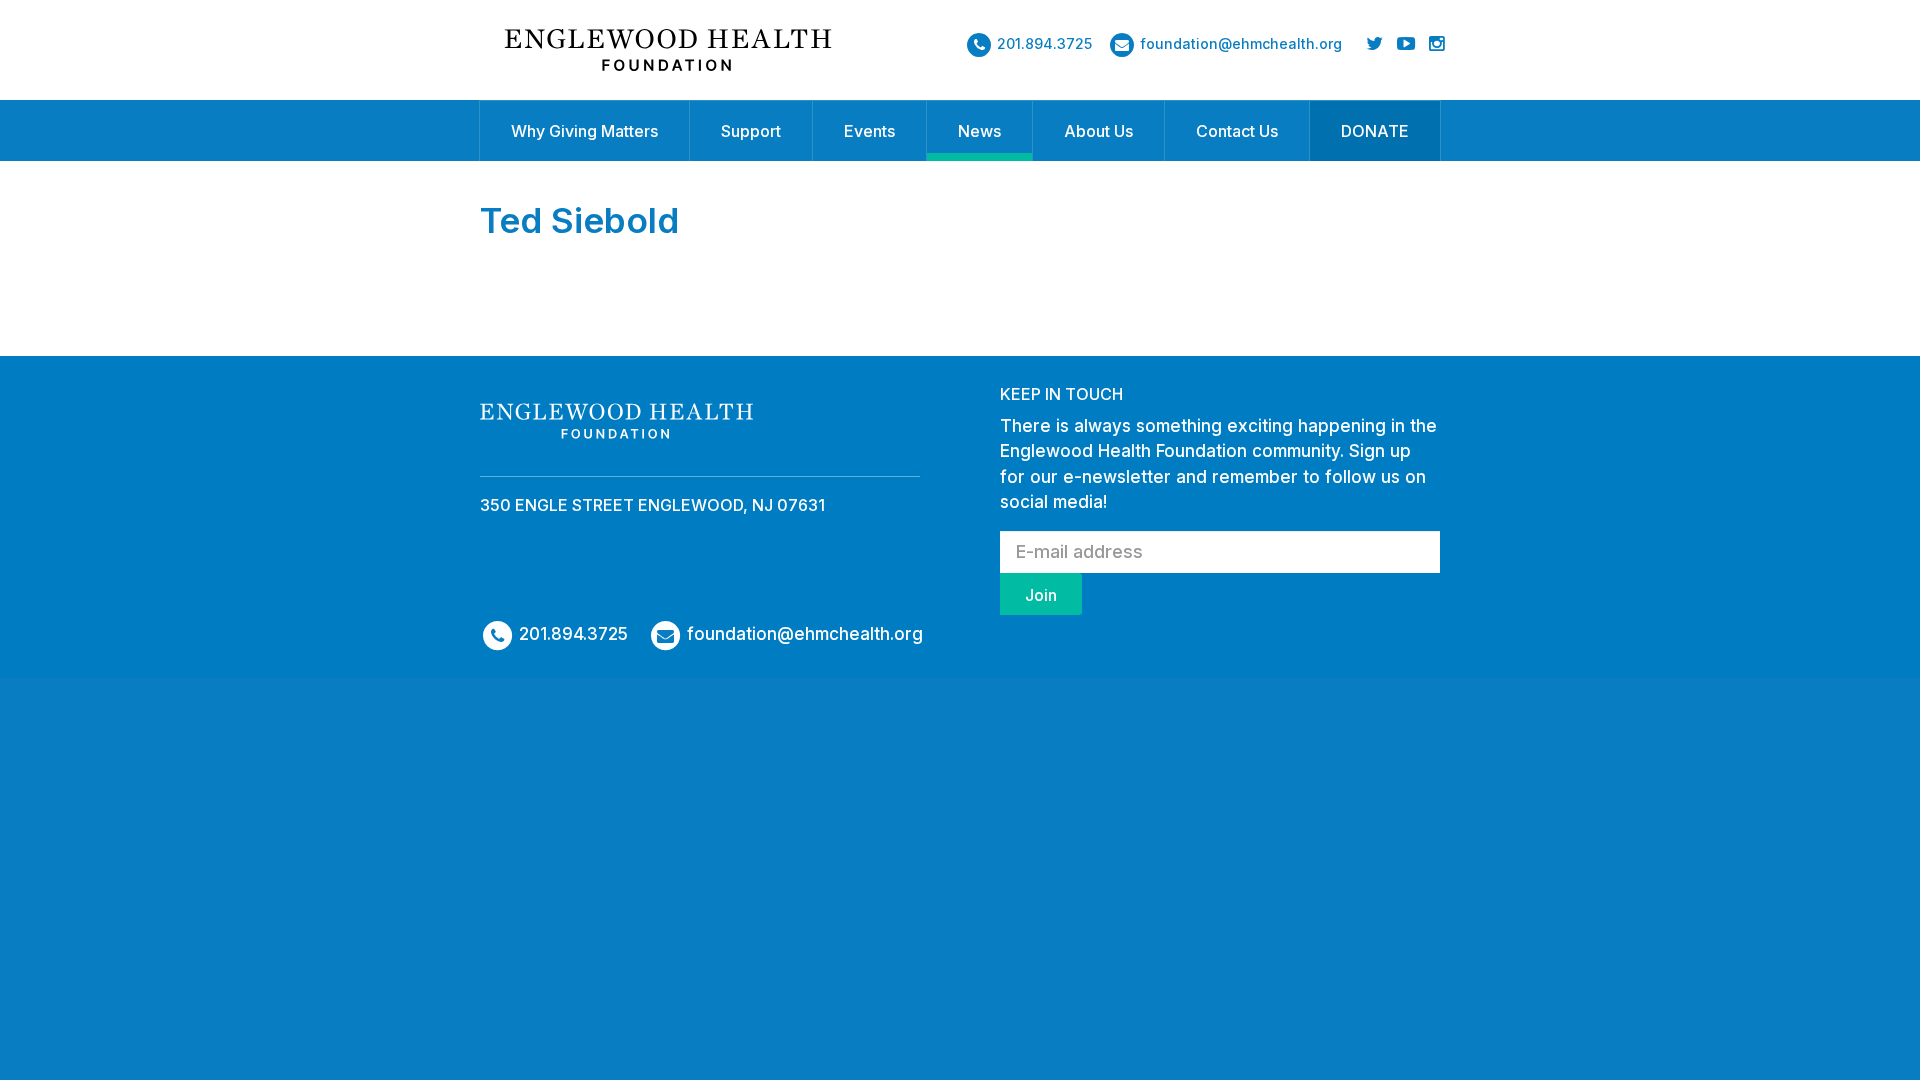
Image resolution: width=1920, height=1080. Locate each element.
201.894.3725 (1044, 43)
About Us (1098, 131)
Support (751, 131)
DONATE (1375, 131)
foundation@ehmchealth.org (1241, 43)
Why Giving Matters (584, 131)
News (979, 131)
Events (869, 131)
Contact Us (1237, 131)
